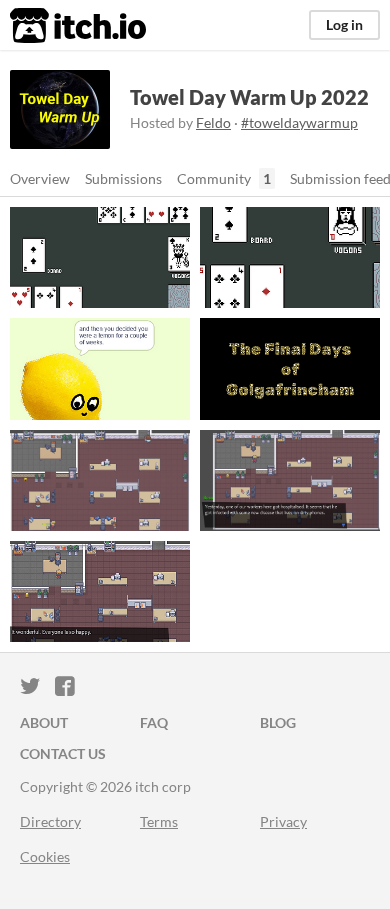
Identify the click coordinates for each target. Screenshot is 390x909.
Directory (50, 821)
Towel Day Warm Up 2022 (249, 97)
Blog (278, 722)
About (44, 722)
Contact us (63, 753)
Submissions (123, 178)
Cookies (45, 856)
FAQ (154, 722)
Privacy (283, 821)
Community (214, 178)
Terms (159, 821)
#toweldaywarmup (299, 122)
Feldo (213, 122)
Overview (40, 178)
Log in (344, 24)
